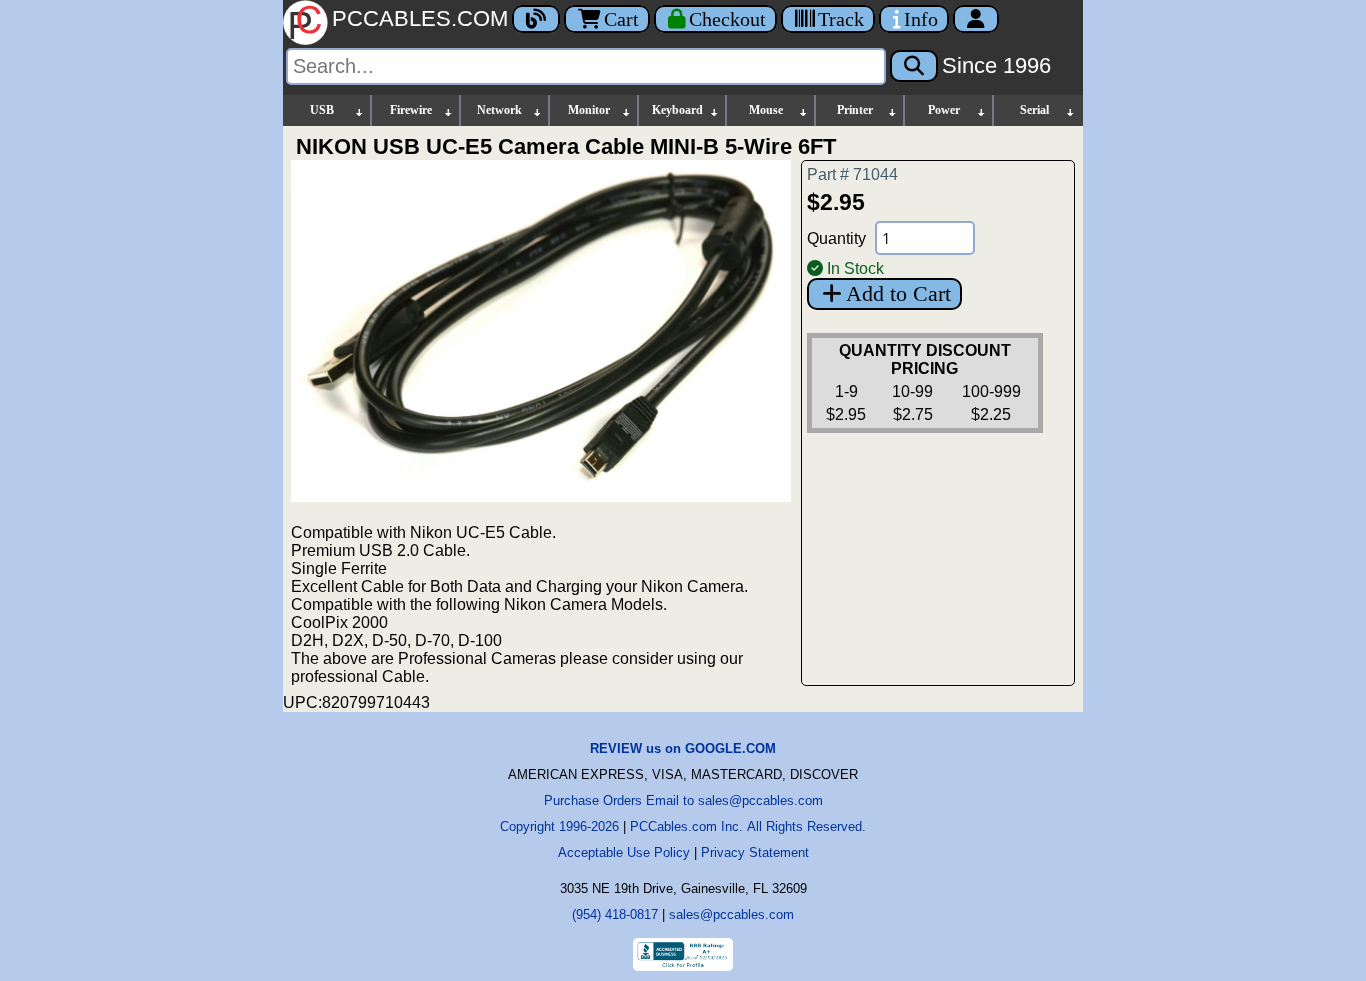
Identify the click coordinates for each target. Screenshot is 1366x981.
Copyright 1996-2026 (559, 826)
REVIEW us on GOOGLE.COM (683, 748)
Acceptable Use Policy (624, 852)
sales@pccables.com (731, 914)
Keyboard (677, 110)
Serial (1034, 110)
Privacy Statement (755, 852)
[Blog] (536, 19)
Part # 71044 (852, 174)
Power (944, 110)
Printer (855, 110)
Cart (621, 19)
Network (499, 110)
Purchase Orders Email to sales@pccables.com (683, 800)
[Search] (914, 66)
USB (322, 110)
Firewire (411, 110)
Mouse (766, 110)
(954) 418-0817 (615, 914)
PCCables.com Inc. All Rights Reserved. (748, 826)
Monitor (589, 110)
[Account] (976, 19)
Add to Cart (898, 293)
